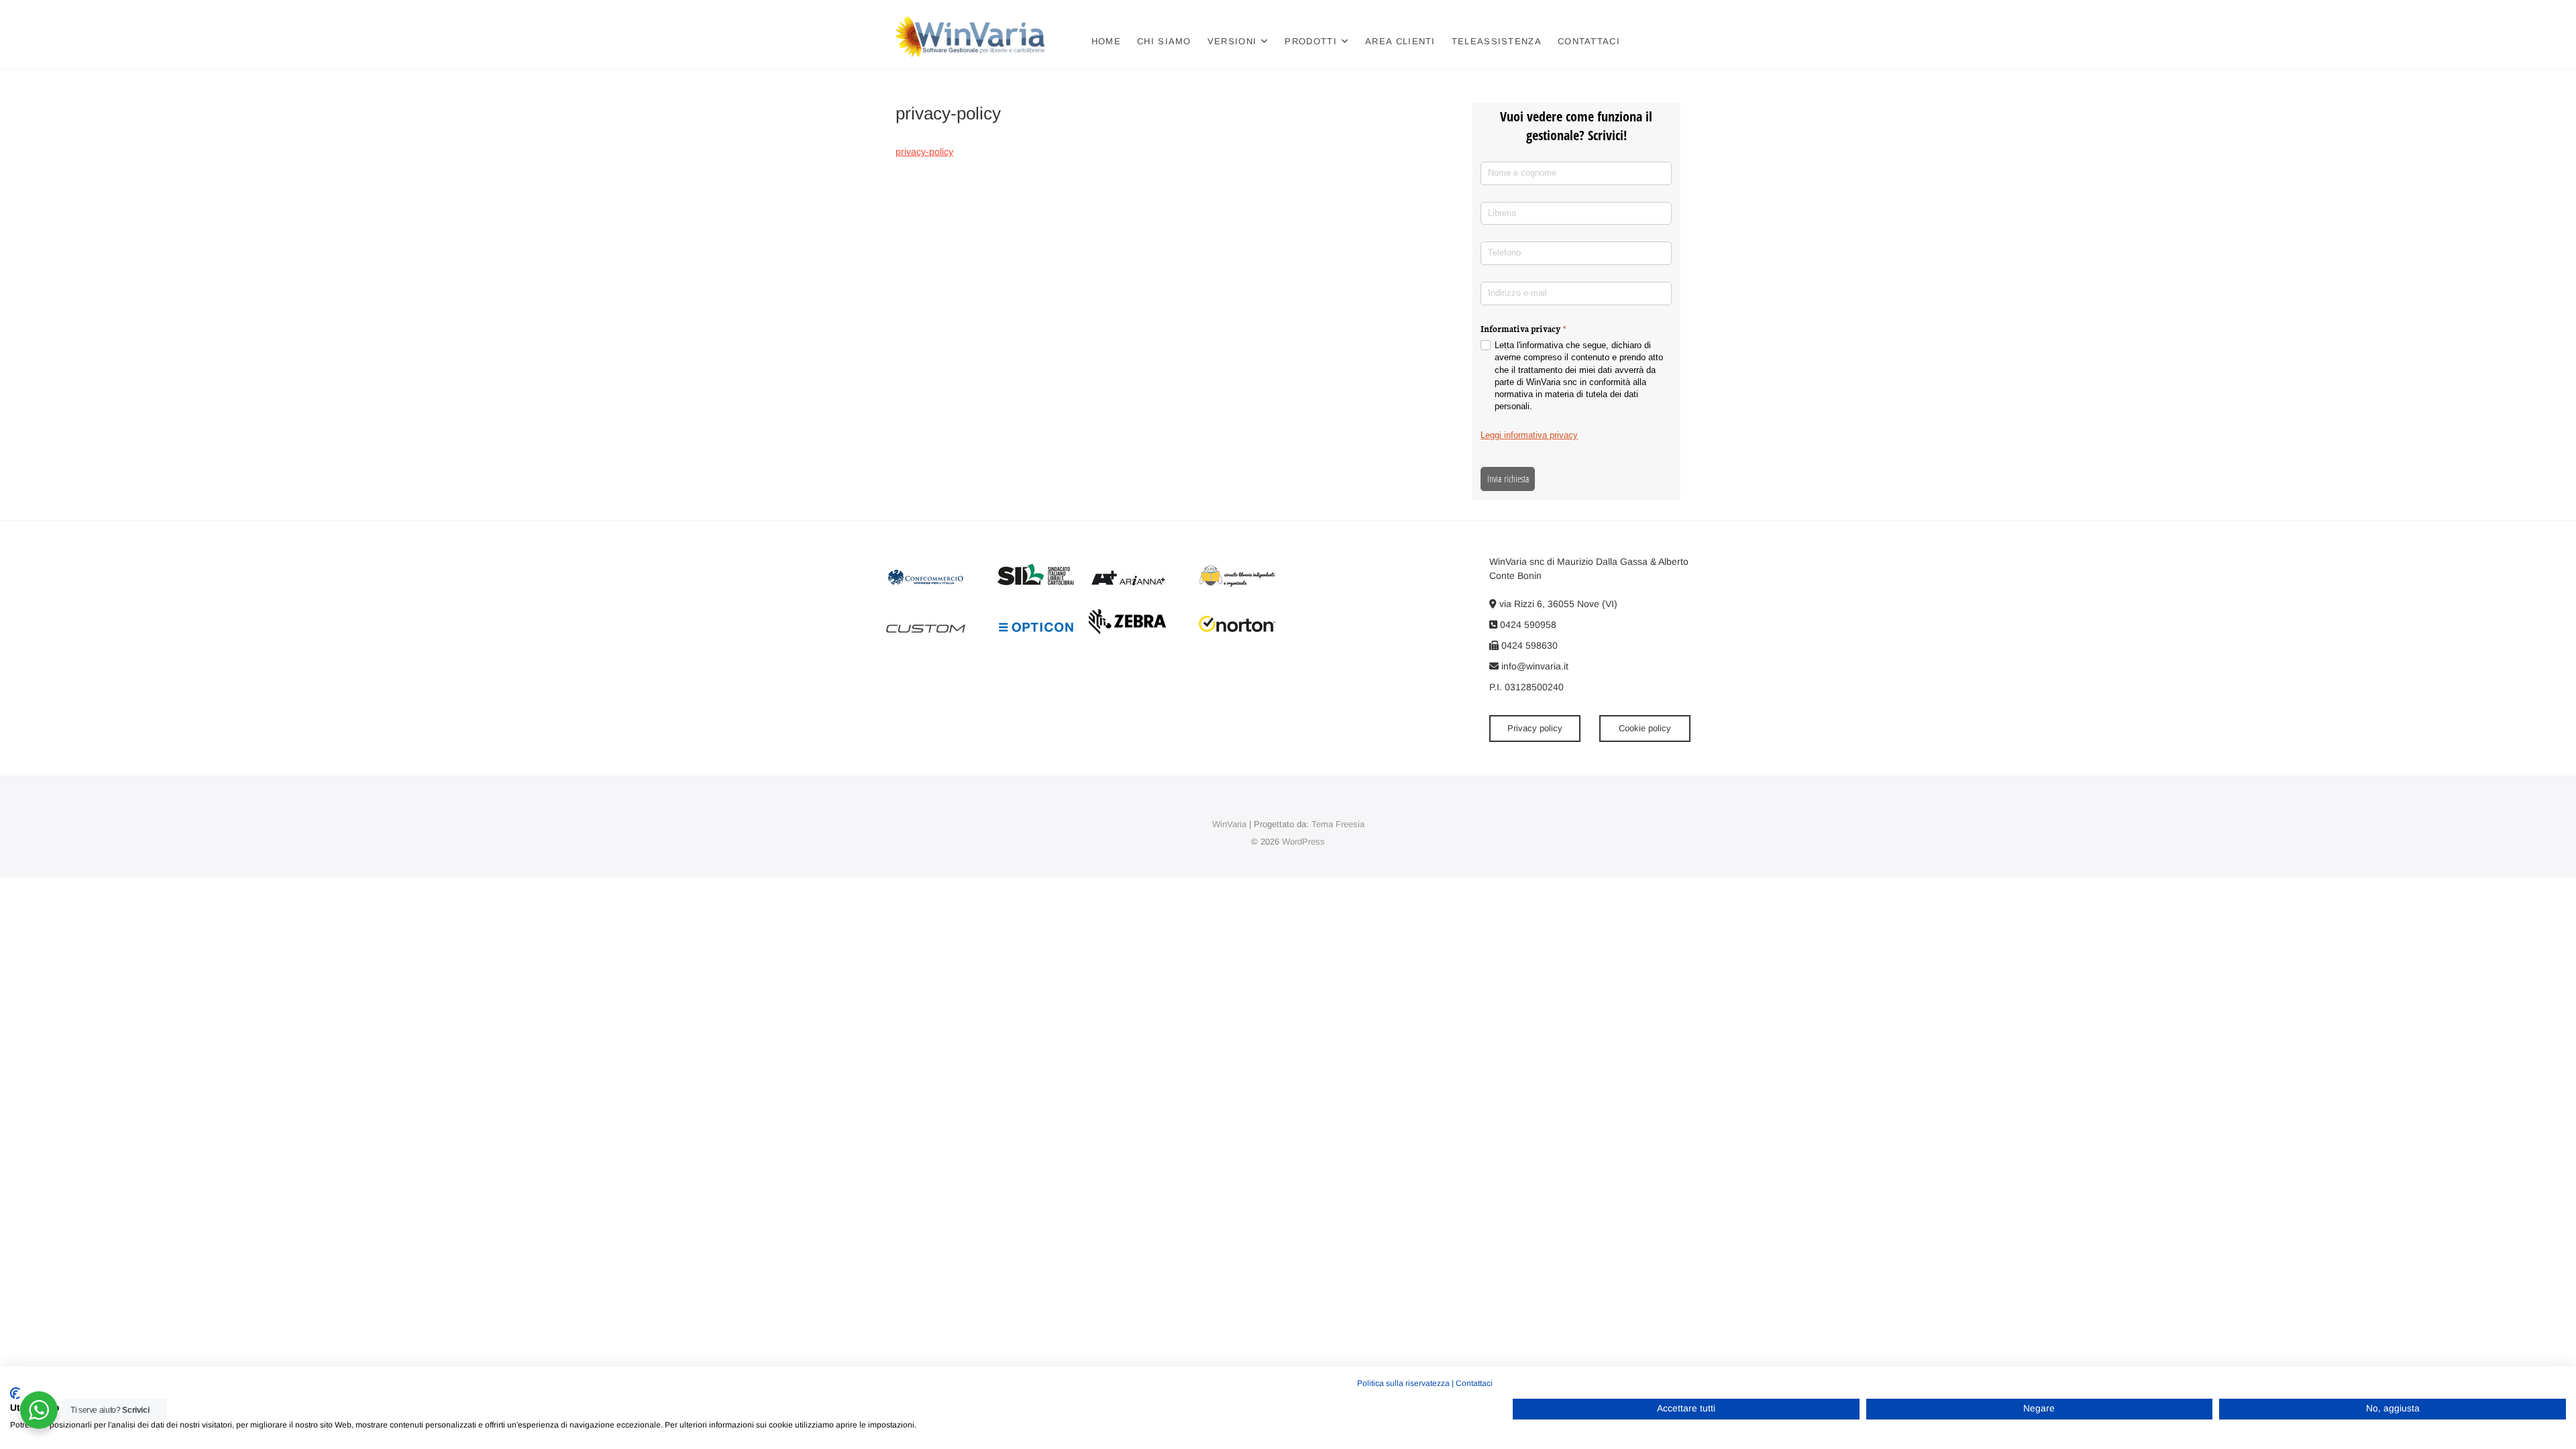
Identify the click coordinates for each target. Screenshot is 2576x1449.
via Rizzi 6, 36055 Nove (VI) (1557, 604)
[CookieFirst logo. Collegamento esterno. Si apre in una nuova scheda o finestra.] (15, 1393)
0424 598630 (1528, 645)
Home (1106, 41)
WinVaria (1229, 824)
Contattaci (1589, 41)
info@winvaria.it (1534, 666)
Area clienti (1400, 41)
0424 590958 (1527, 625)
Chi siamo (1164, 41)
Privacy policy (1535, 728)
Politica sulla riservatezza (1403, 1383)
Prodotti (1310, 41)
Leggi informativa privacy (1529, 435)
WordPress (1303, 842)
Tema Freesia (1338, 824)
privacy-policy (924, 152)
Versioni (1232, 41)
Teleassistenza (1497, 41)
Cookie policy (1645, 728)
